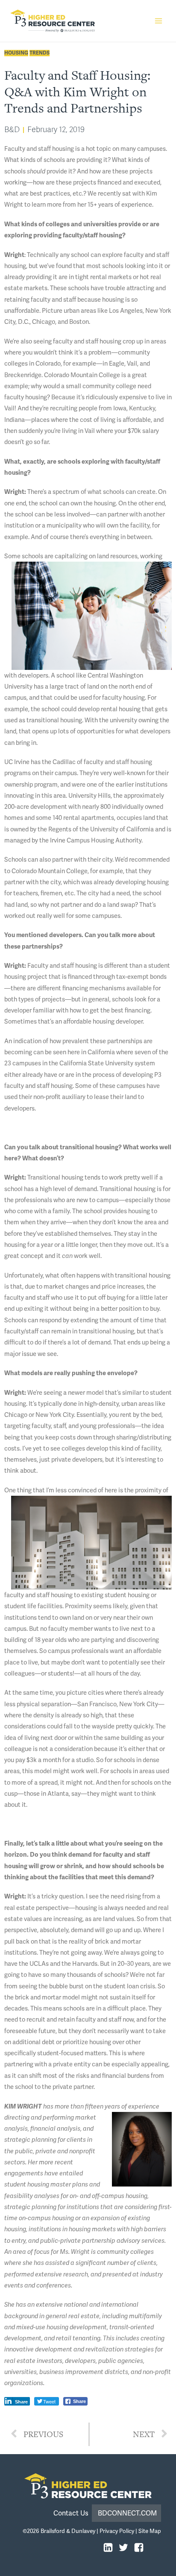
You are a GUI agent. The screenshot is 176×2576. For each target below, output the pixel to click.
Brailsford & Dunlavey (68, 2531)
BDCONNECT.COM (127, 2513)
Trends (40, 53)
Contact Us (73, 2513)
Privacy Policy (117, 2531)
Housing (16, 53)
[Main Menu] (158, 21)
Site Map (150, 2531)
